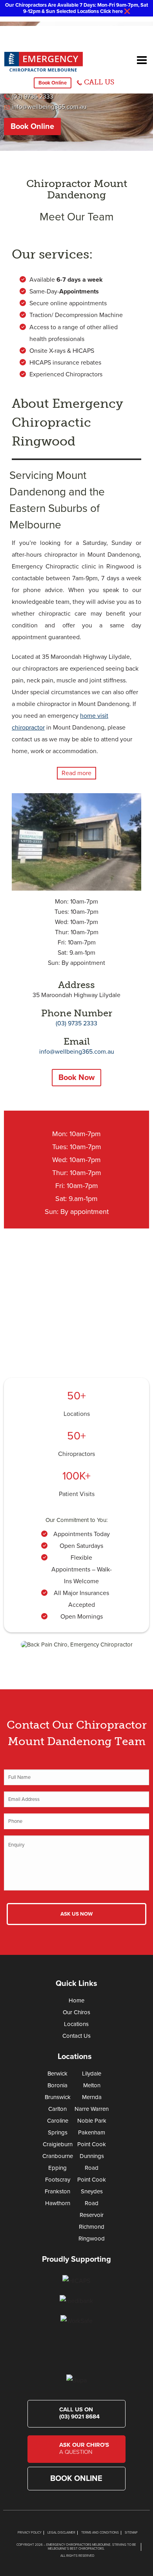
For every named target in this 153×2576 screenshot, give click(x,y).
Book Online (53, 83)
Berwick (57, 2074)
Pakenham (92, 2132)
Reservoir (92, 2215)
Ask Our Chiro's (84, 2448)
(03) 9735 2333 (33, 97)
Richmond (92, 2227)
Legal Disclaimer (61, 2533)
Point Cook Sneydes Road (92, 2191)
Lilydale (92, 2074)
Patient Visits (77, 1494)
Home (76, 2000)
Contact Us (76, 2036)
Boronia (57, 2085)
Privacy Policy (30, 2533)
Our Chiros (76, 2012)
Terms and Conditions (100, 2533)
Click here (111, 11)
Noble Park (92, 2121)
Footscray (58, 2180)
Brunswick (58, 2097)
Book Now (76, 1078)
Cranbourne (58, 2156)
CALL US (99, 82)
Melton (92, 2085)
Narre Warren (92, 2109)
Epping (57, 2168)
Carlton (57, 2109)
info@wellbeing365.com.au (49, 107)
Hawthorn (58, 2203)
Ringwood (92, 2239)
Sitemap (131, 2533)
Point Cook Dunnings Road (92, 2156)
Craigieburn (58, 2144)
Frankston (57, 2191)
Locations (77, 1414)
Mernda (92, 2097)
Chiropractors (76, 1454)
